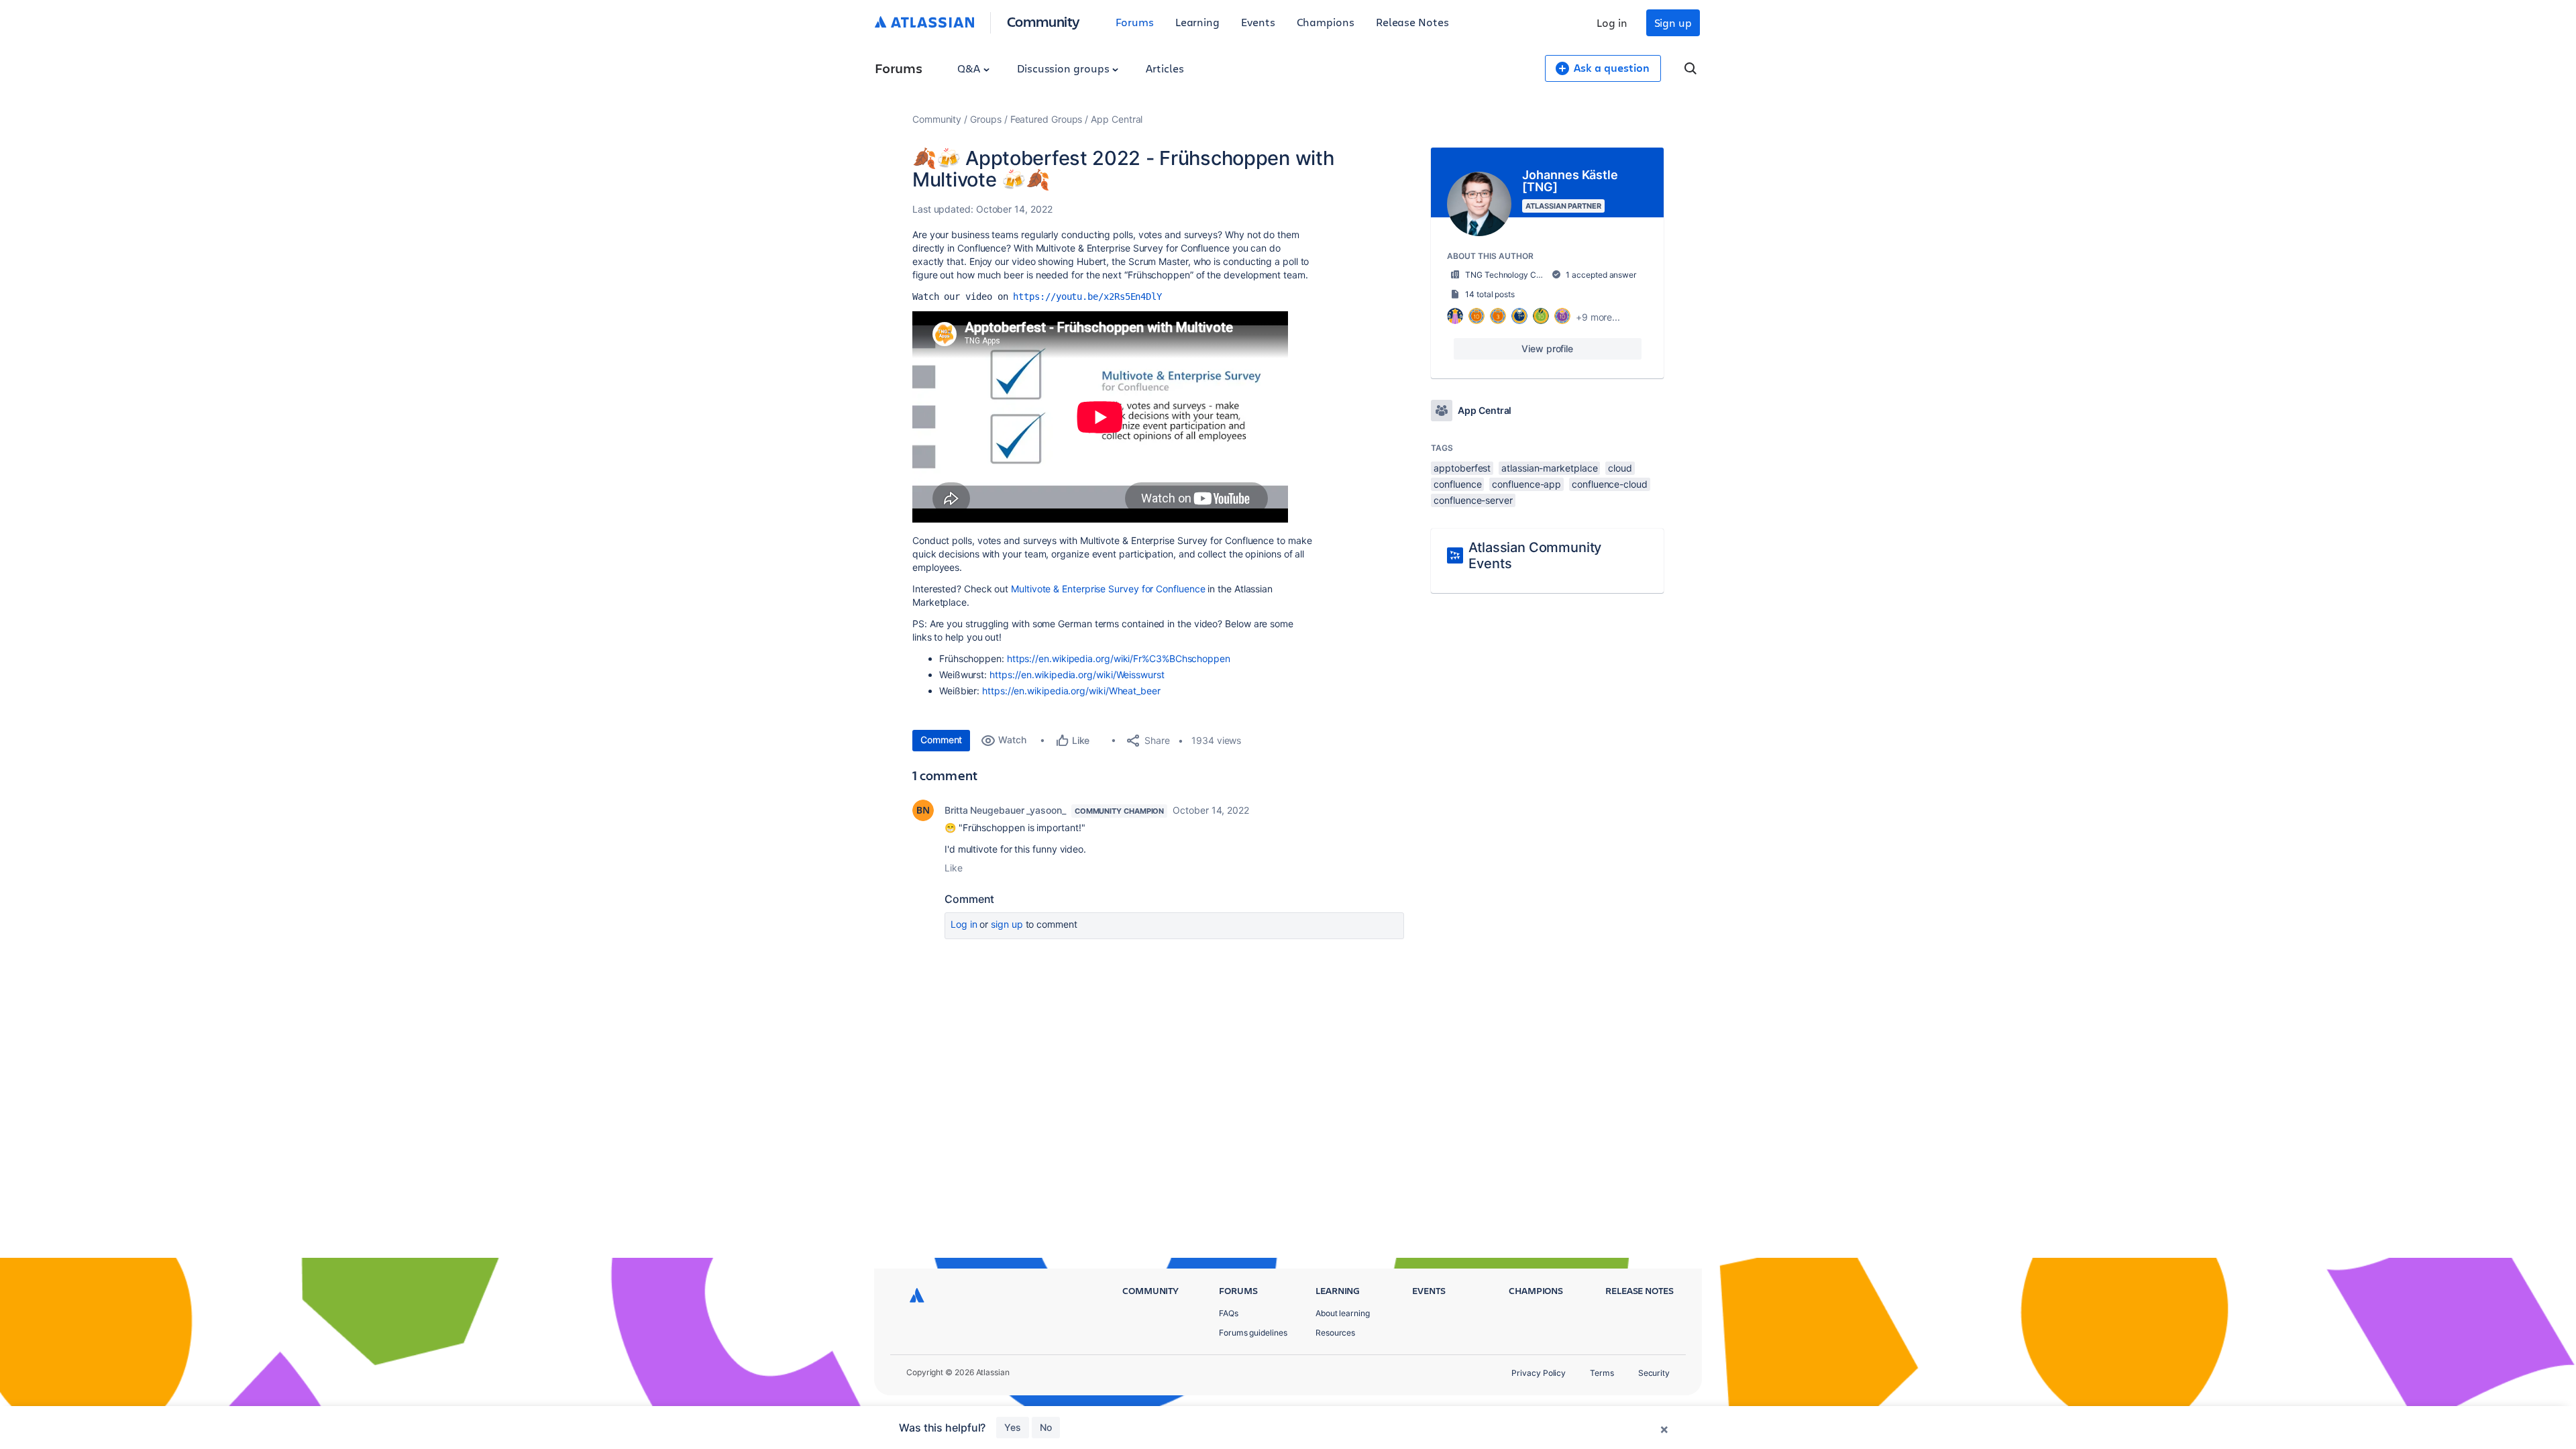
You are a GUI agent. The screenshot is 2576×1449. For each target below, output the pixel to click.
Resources (1335, 1333)
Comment (941, 740)
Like (954, 868)
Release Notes (1412, 22)
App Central (1117, 119)
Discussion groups (1065, 68)
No (1046, 1427)
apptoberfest (1462, 468)
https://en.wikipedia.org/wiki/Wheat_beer (1071, 691)
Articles (1165, 68)
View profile (1547, 348)
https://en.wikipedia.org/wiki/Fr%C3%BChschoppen (1119, 658)
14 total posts (1490, 294)
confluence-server (1473, 500)
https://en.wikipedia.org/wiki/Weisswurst (1077, 675)
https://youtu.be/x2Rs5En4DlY (1087, 297)
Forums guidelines (1253, 1333)
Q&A (970, 68)
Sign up (1673, 22)
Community (1043, 21)
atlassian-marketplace (1549, 468)
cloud (1620, 468)
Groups (986, 119)
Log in (1612, 22)
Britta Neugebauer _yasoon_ (1005, 810)
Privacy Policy (1539, 1373)
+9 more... (1598, 317)
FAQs (1229, 1313)
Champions (1326, 22)
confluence (1457, 484)
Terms (1602, 1373)
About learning (1343, 1313)
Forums (1135, 22)
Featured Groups (1046, 119)
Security (1654, 1373)
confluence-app (1526, 484)
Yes (1013, 1427)
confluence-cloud (1610, 484)
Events (1258, 22)
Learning (1197, 22)
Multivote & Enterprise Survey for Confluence (1108, 589)
